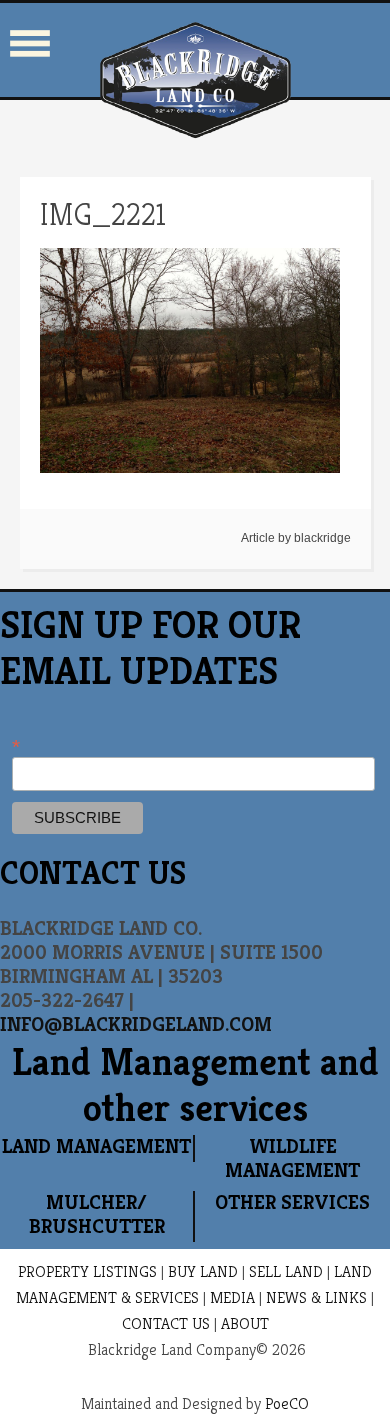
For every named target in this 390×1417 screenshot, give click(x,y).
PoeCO (287, 1403)
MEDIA (232, 1297)
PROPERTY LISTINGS (87, 1271)
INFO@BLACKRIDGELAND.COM (136, 1024)
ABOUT (245, 1323)
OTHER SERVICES (292, 1202)
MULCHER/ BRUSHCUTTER (97, 1214)
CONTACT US (166, 1323)
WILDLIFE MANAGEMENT (292, 1158)
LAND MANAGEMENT (96, 1146)
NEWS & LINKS (316, 1297)
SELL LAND (286, 1271)
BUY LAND (203, 1271)
